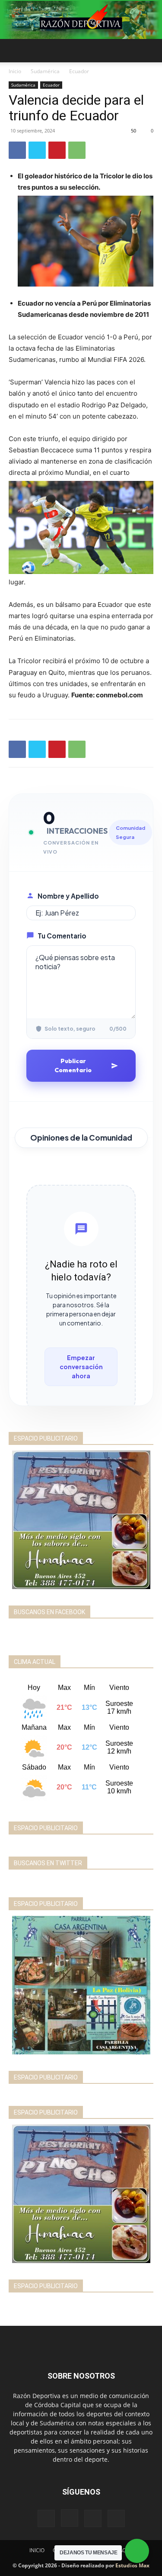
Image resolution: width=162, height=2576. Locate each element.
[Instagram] (70, 2518)
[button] (15, 51)
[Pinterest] (57, 150)
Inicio (15, 71)
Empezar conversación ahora (81, 1367)
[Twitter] (37, 150)
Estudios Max (132, 2565)
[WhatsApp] (77, 150)
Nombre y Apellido (68, 896)
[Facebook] (17, 150)
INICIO (37, 2550)
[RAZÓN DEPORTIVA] (81, 20)
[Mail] (93, 2518)
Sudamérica (45, 71)
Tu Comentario (62, 936)
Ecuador (79, 71)
